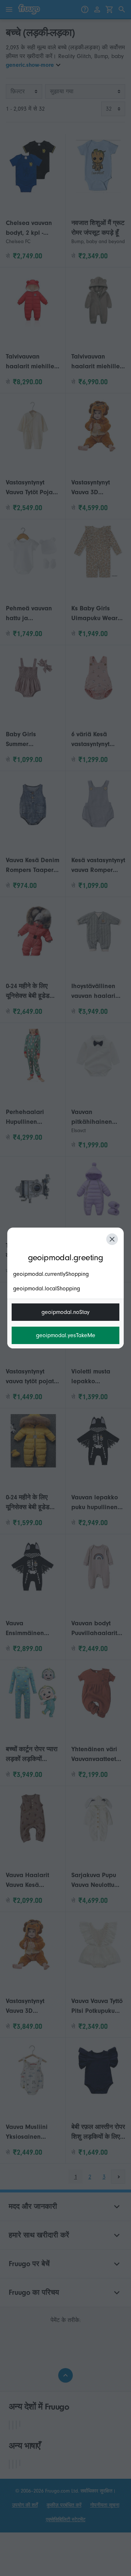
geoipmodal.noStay (65, 1312)
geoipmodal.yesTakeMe (66, 1335)
